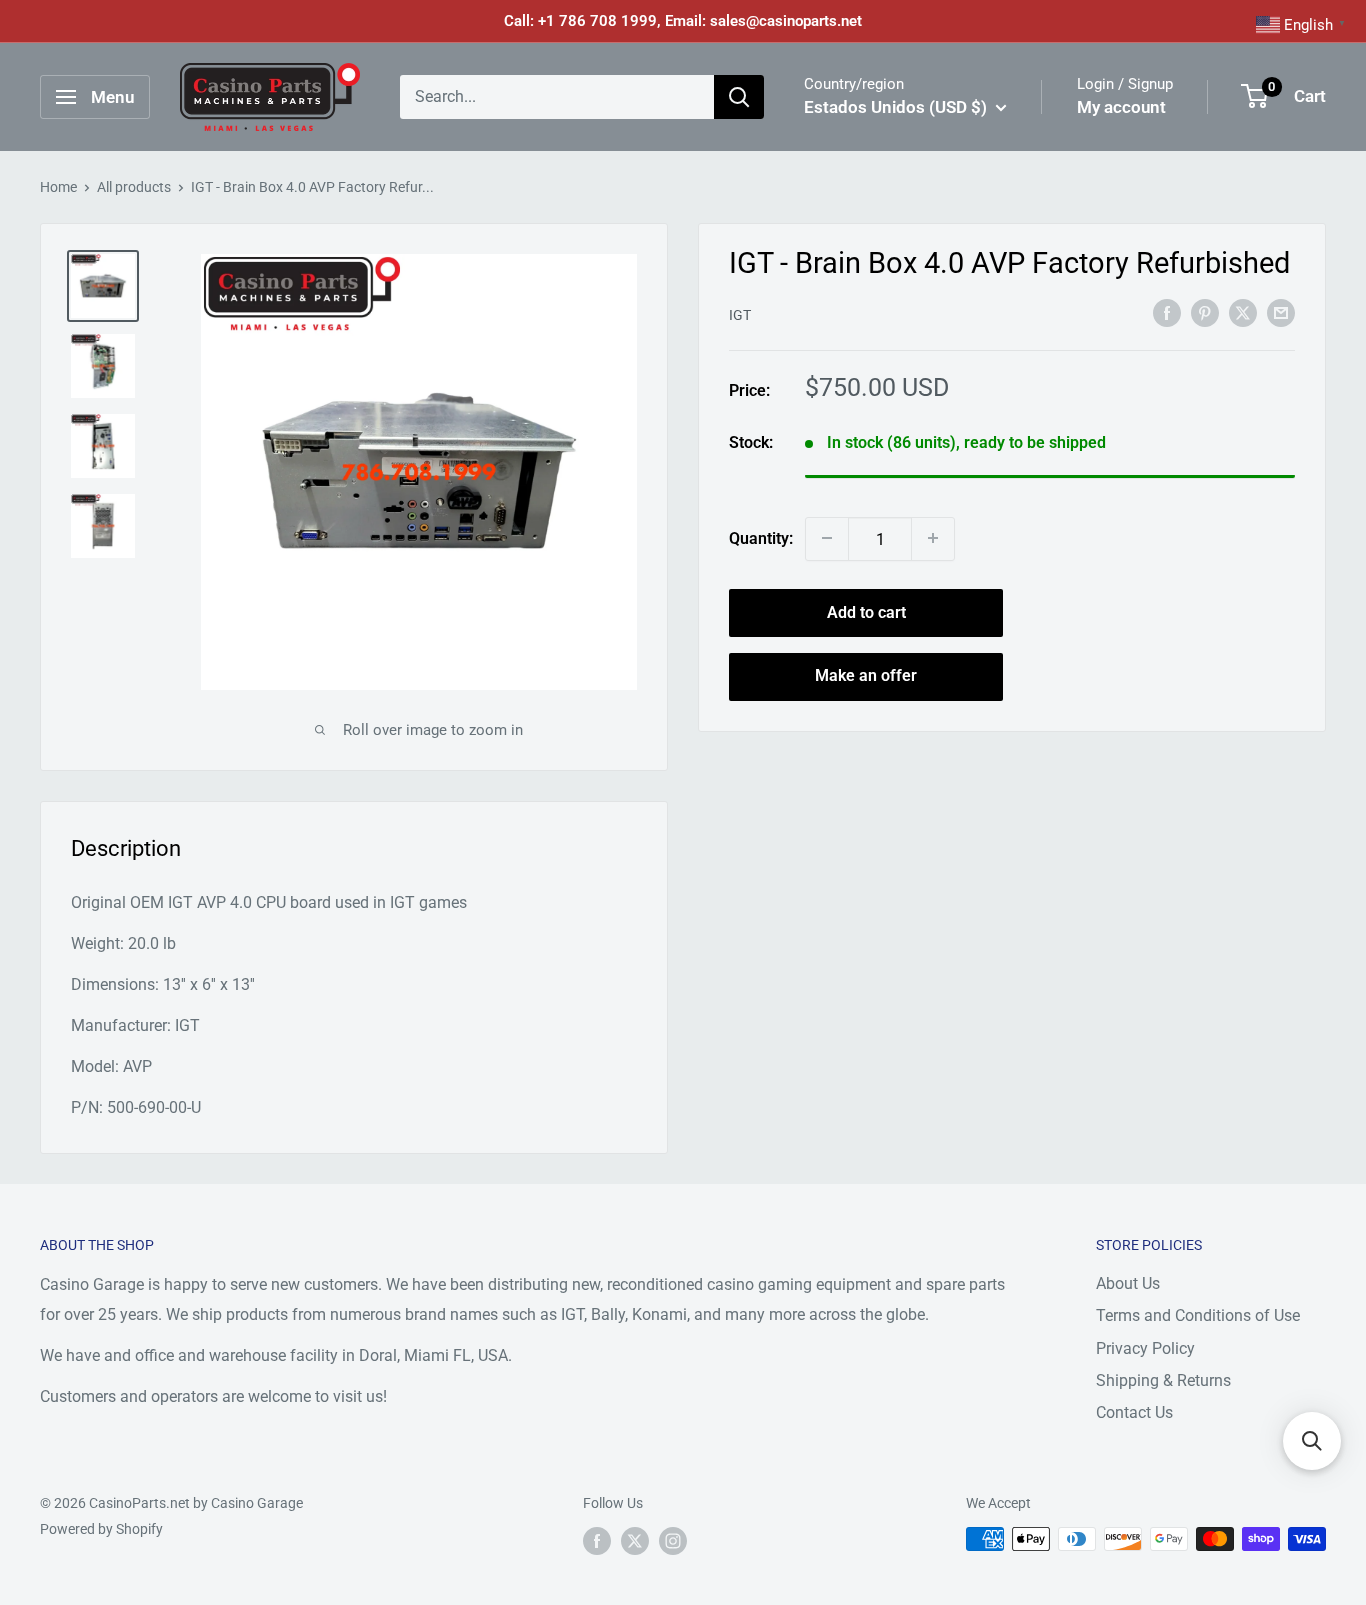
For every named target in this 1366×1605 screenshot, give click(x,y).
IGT (740, 314)
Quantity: (761, 538)
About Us (1128, 1283)
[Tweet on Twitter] (1243, 312)
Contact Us (1134, 1412)
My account (1121, 107)
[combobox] (557, 97)
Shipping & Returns (1163, 1380)
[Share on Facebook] (1167, 312)
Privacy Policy (1145, 1348)
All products (134, 187)
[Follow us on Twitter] (635, 1541)
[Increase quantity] (933, 538)
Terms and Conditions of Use (1198, 1315)
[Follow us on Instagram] (673, 1541)
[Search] (739, 97)
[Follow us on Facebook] (597, 1541)
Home (58, 187)
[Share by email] (1281, 312)
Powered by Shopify (101, 1529)
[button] (1312, 1441)
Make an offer (866, 675)
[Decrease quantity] (827, 538)
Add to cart (866, 611)
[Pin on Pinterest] (1205, 312)
